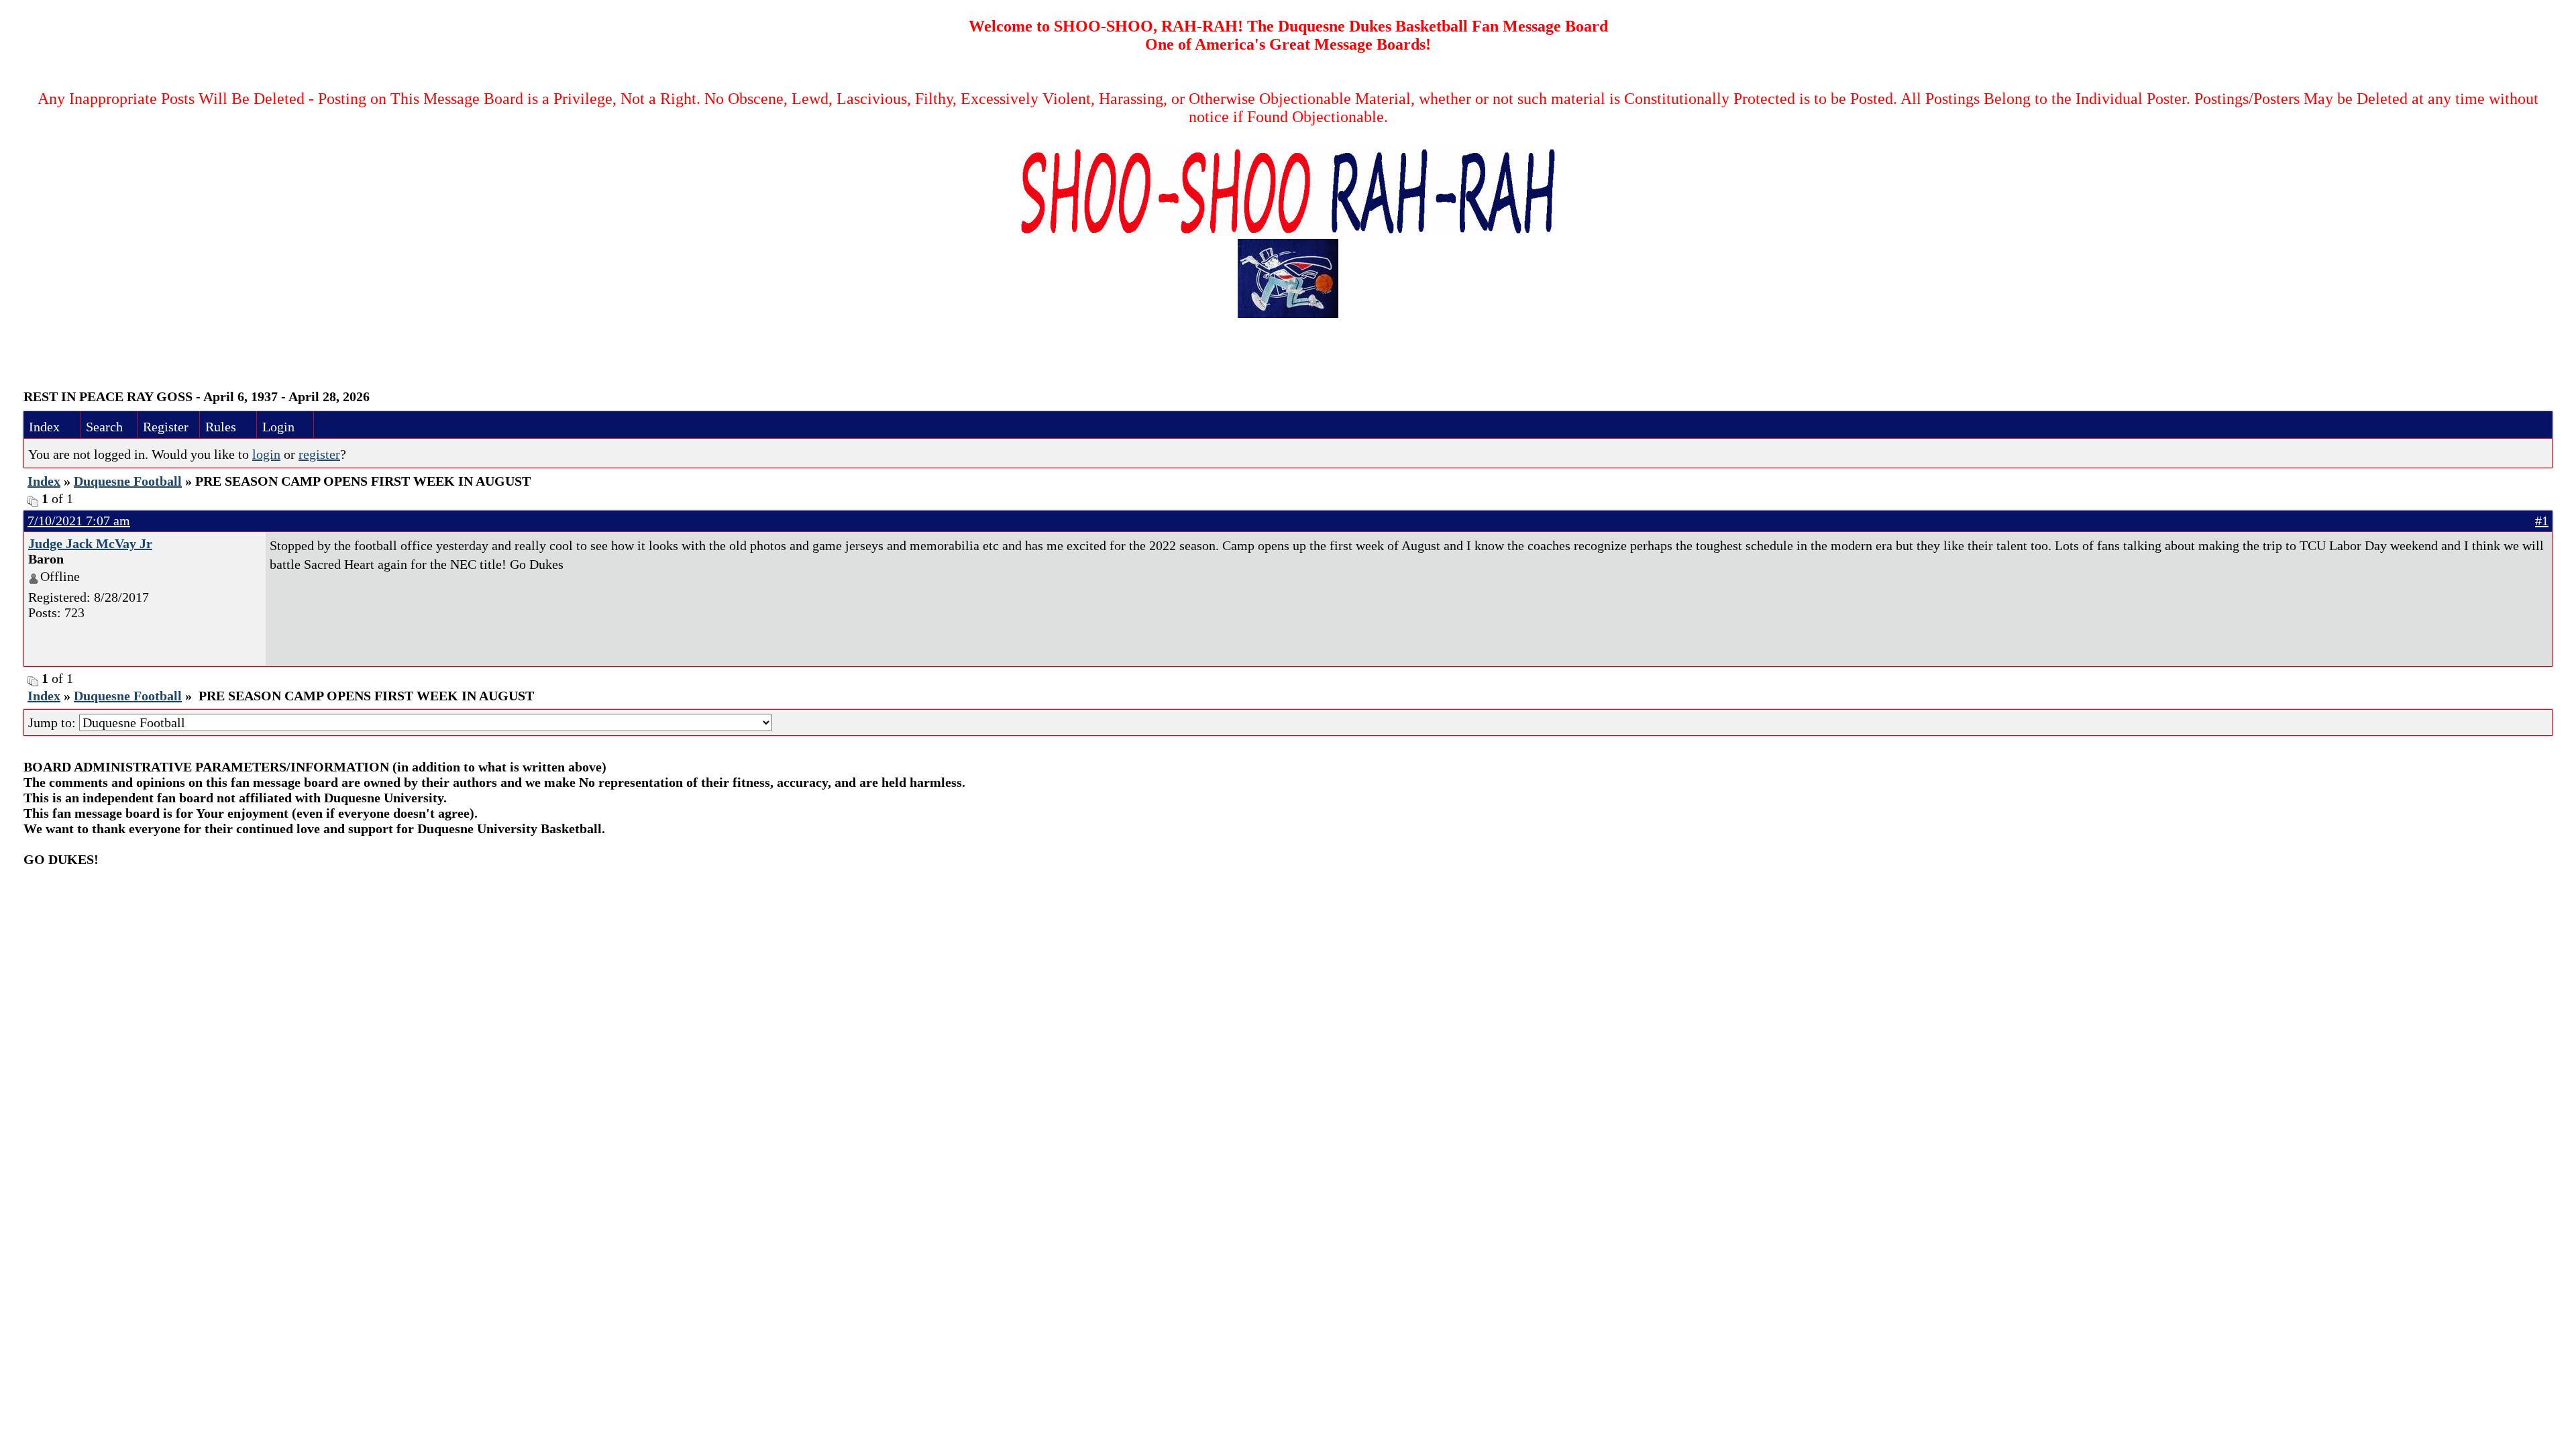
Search (104, 427)
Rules (221, 427)
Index (44, 427)
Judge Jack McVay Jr (90, 543)
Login (278, 427)
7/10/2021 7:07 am (79, 521)
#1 (2542, 521)
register (319, 454)
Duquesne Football (128, 481)
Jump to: (54, 722)
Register (166, 427)
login (266, 454)
